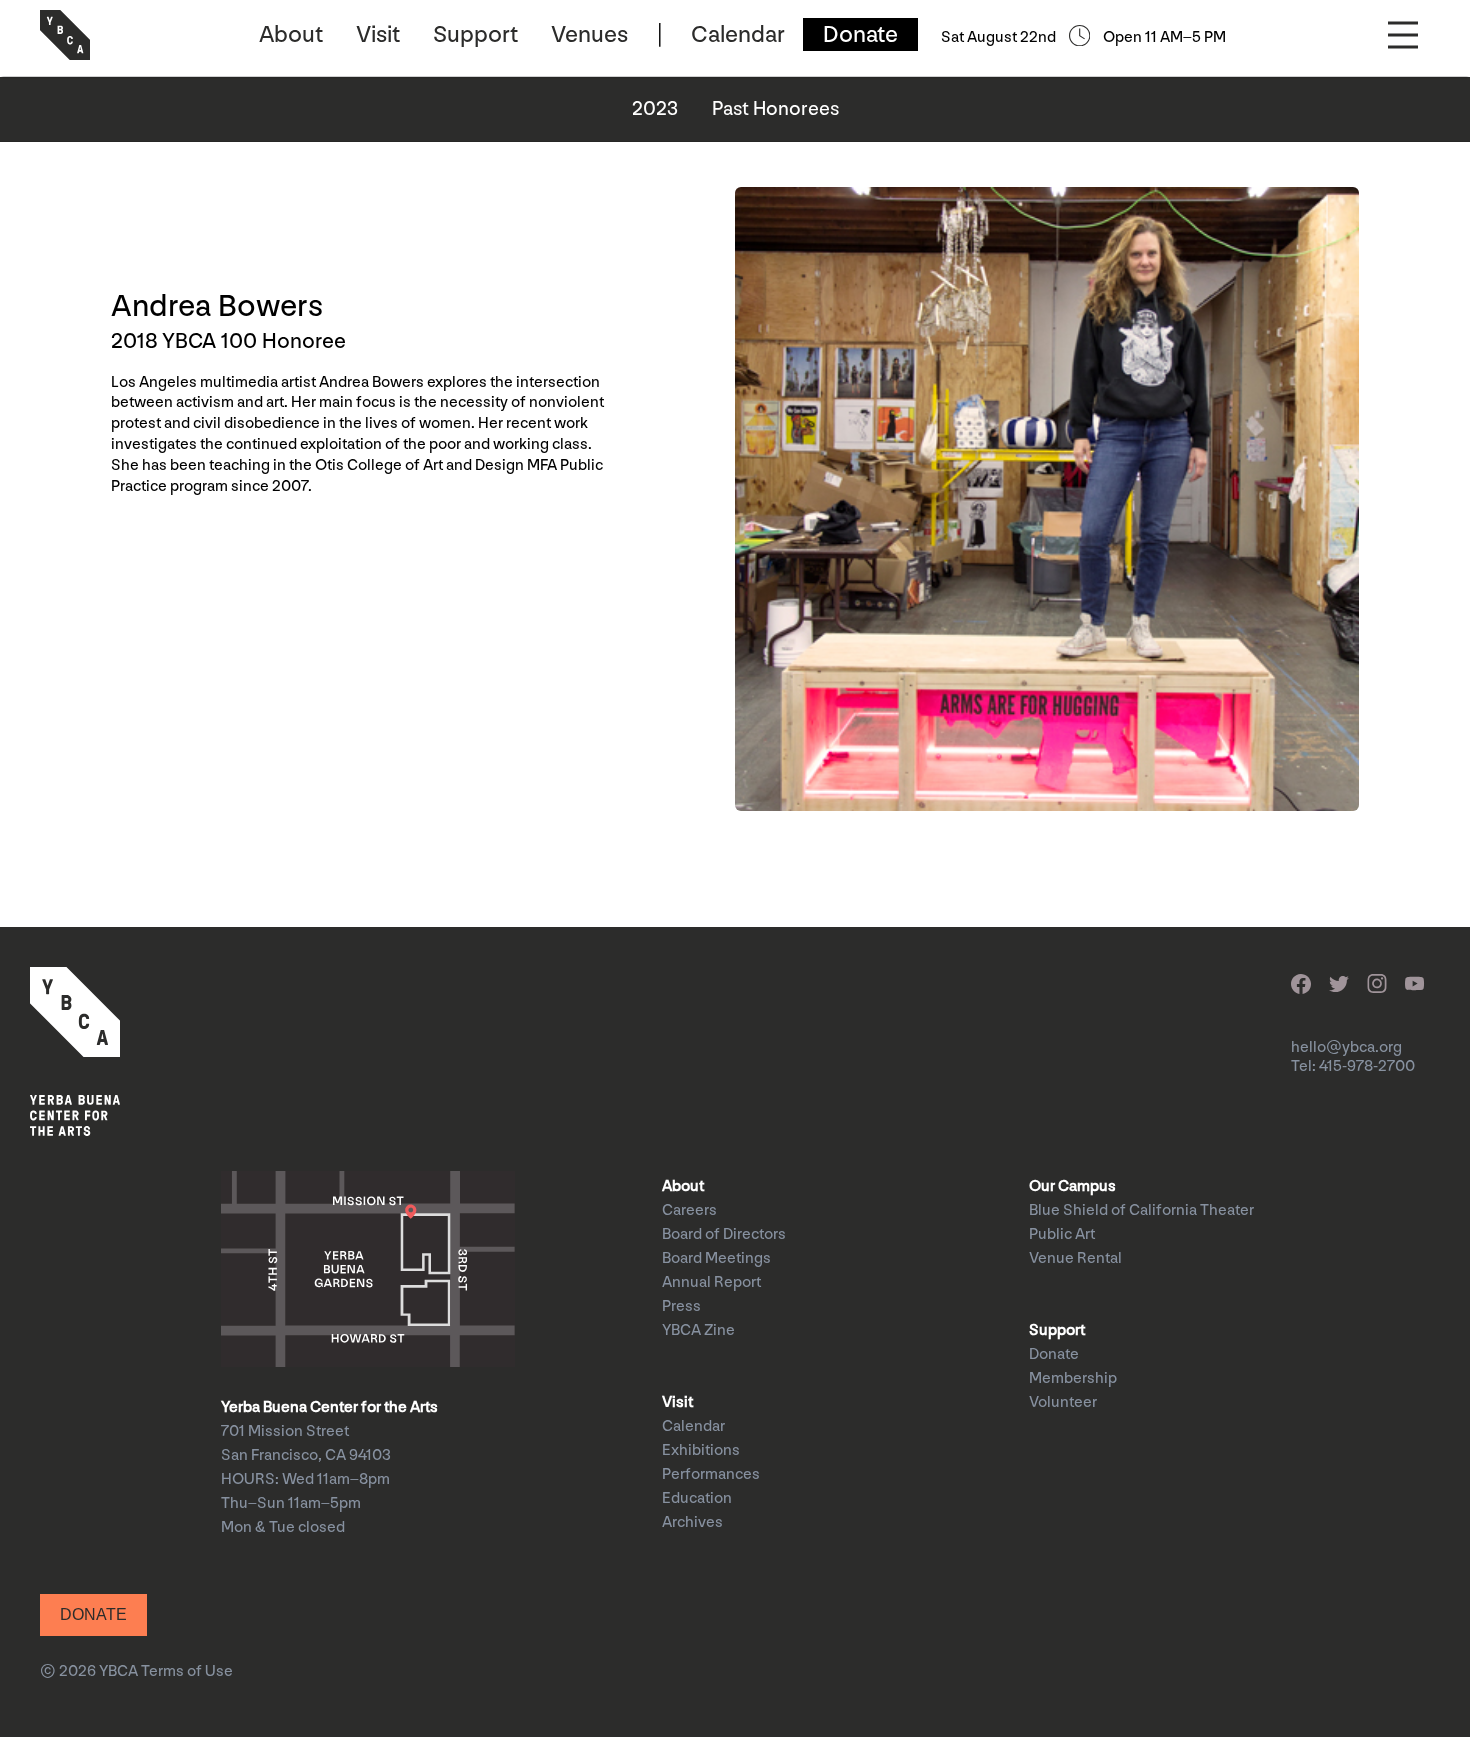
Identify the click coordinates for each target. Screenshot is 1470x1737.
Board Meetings (716, 1258)
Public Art (1062, 1234)
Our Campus (1072, 1186)
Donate (860, 34)
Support (475, 34)
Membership (1073, 1378)
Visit (378, 34)
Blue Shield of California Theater (1141, 1210)
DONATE (93, 1614)
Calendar (738, 34)
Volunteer (1063, 1402)
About (291, 34)
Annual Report (711, 1282)
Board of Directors (724, 1234)
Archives (692, 1522)
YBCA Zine (698, 1330)
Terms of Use (187, 1671)
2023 (655, 109)
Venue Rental (1075, 1258)
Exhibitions (701, 1450)
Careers (689, 1210)
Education (697, 1498)
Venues (589, 34)
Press (681, 1306)
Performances (711, 1474)
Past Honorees (775, 109)
